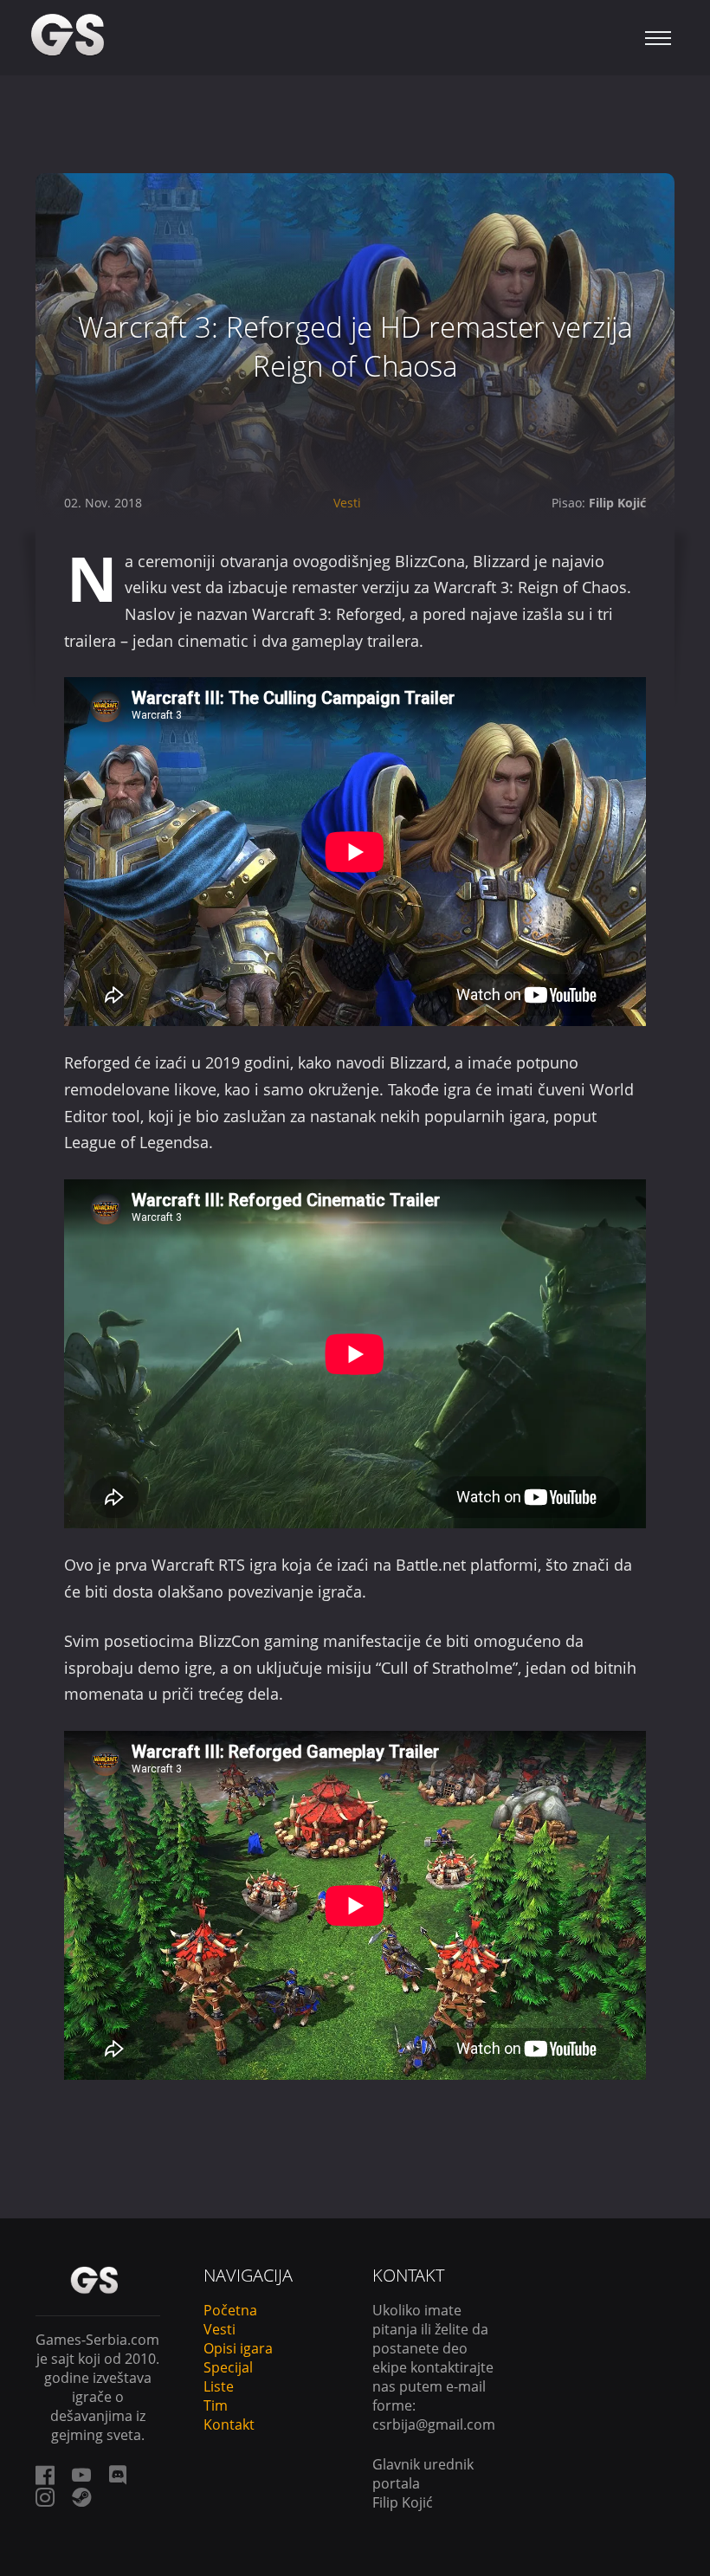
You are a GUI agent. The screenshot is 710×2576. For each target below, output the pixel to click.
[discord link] (118, 2475)
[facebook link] (45, 2475)
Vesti (347, 503)
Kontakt (229, 2424)
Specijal (228, 2367)
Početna (230, 2310)
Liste (219, 2386)
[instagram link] (45, 2497)
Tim (216, 2405)
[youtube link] (81, 2475)
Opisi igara (238, 2348)
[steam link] (81, 2497)
